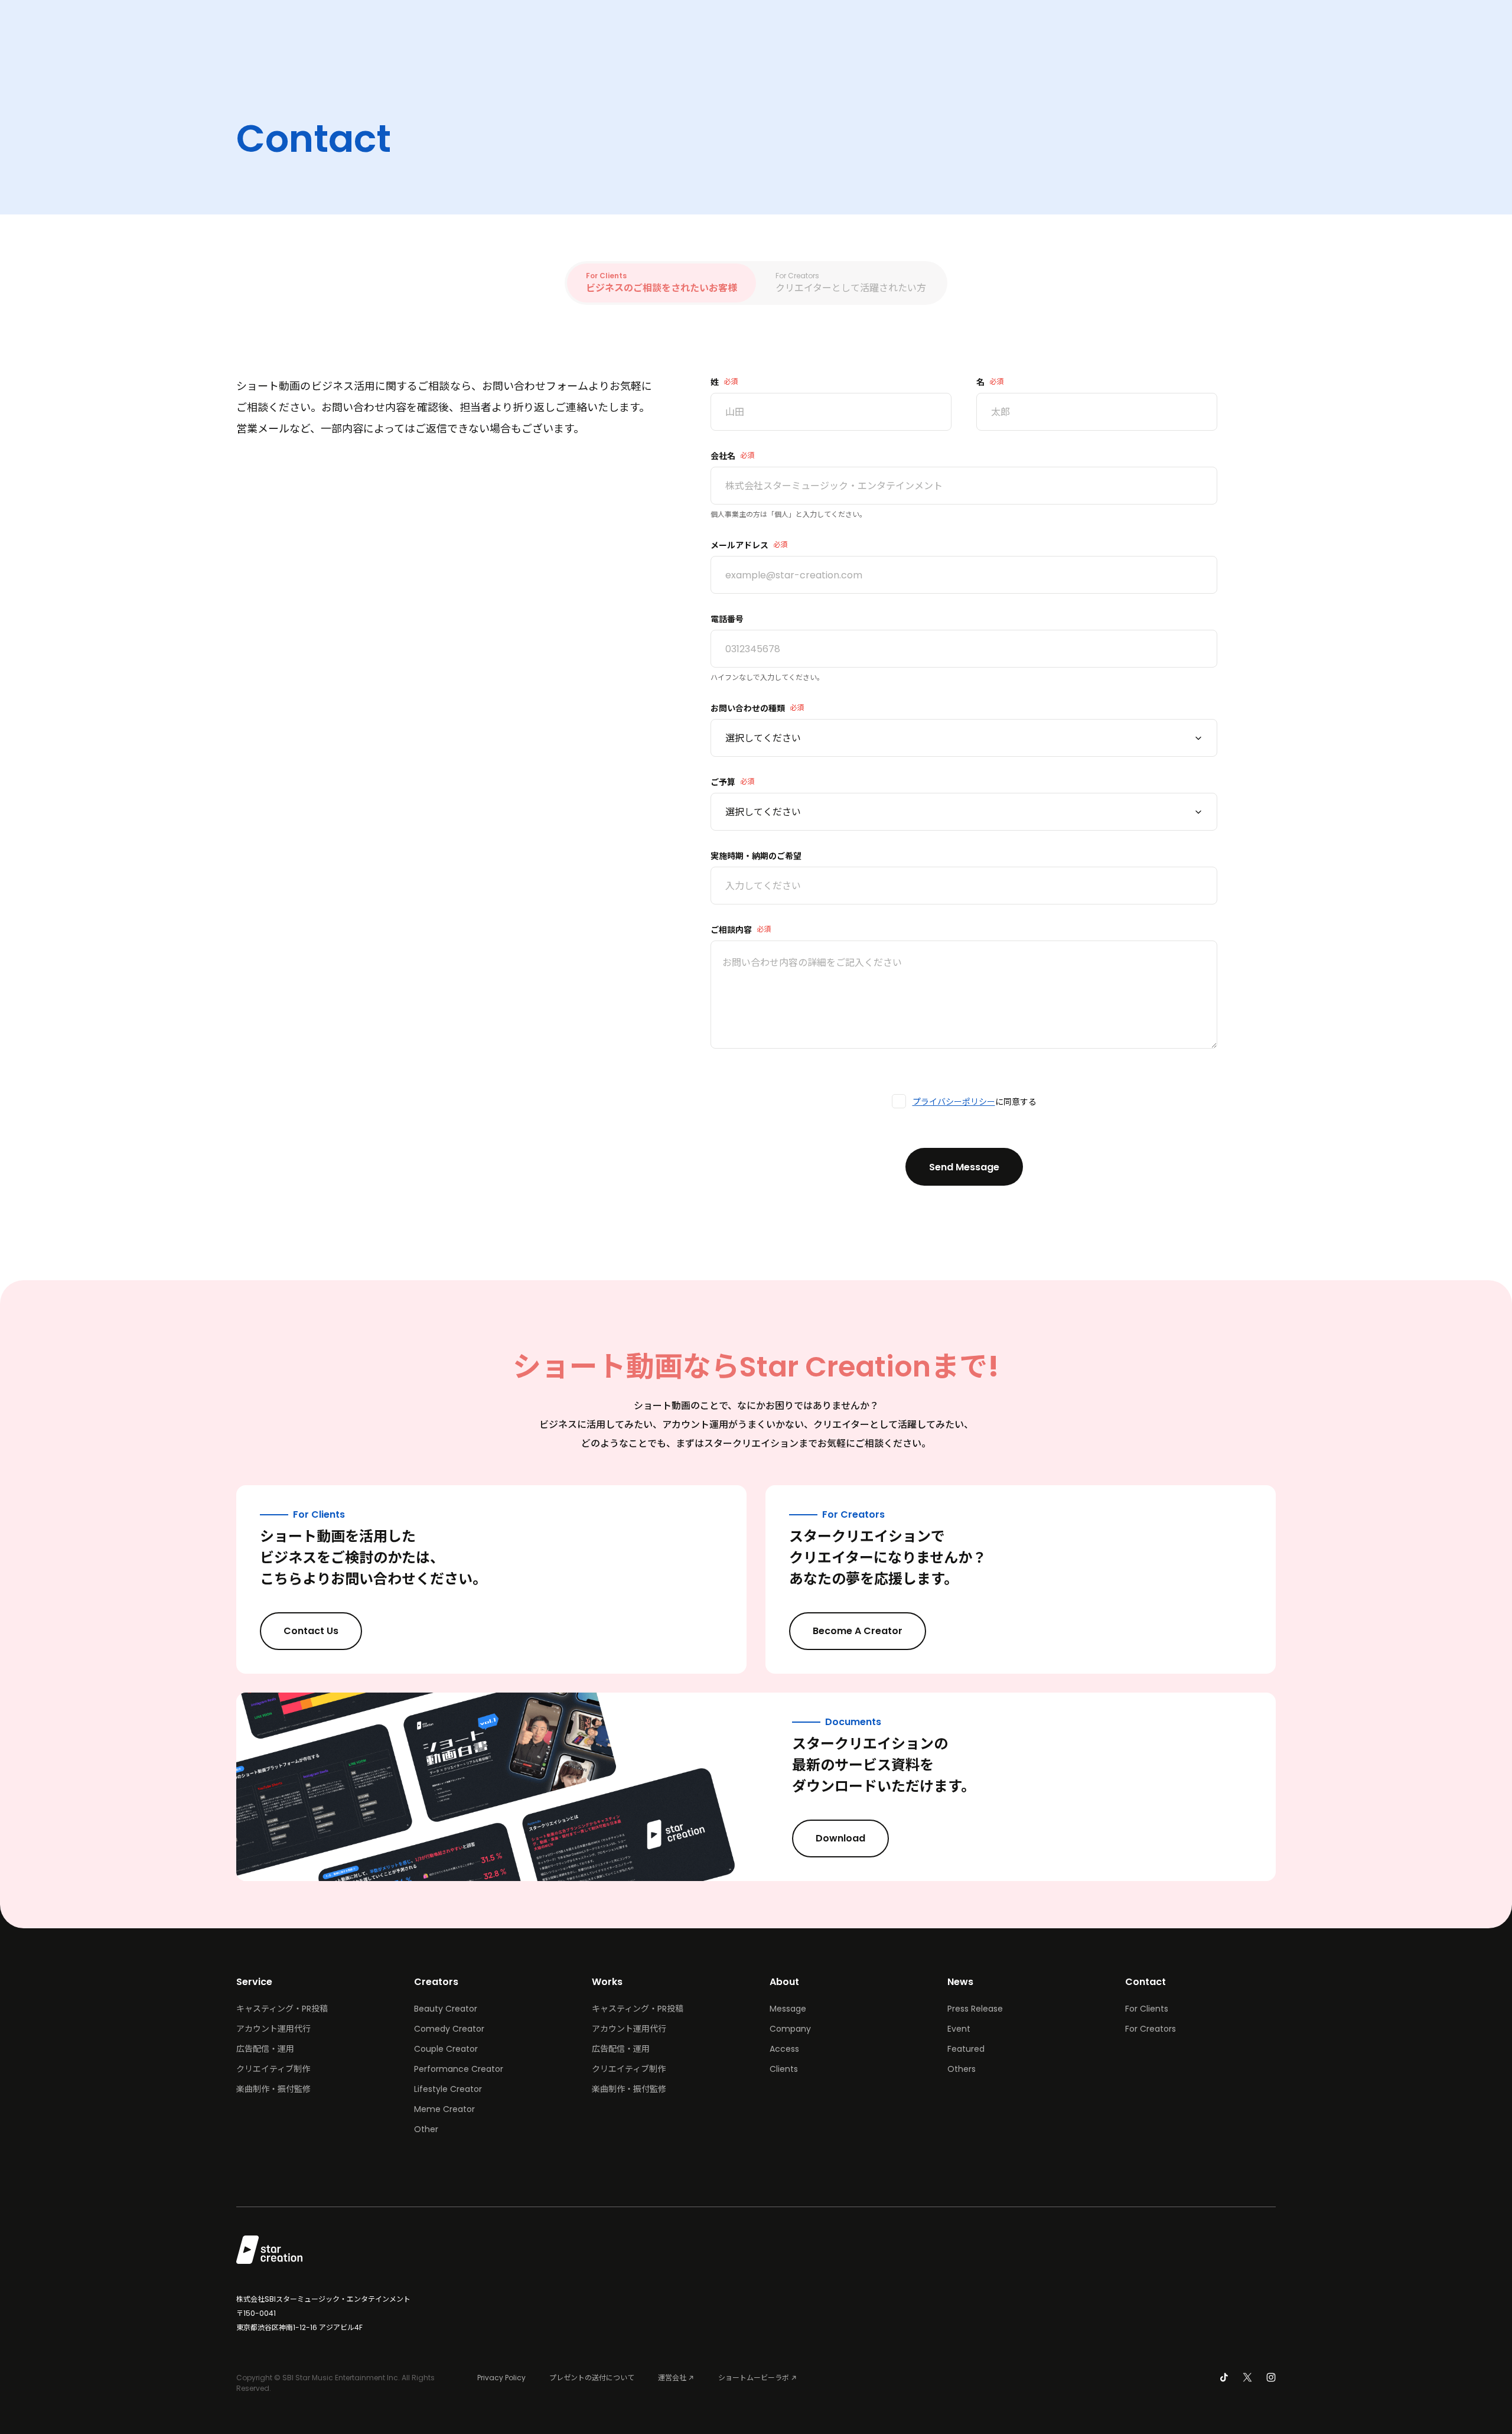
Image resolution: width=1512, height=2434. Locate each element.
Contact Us (311, 1631)
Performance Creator (459, 2069)
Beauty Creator (446, 2009)
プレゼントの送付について (592, 2378)
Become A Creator (858, 1631)
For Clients (1147, 2009)
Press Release (975, 2009)
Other (426, 2129)
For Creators (1151, 2029)
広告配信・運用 (265, 2049)
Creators (436, 1982)
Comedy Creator (449, 2029)
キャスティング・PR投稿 (282, 2009)
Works (607, 1982)
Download (840, 1838)
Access (784, 2049)
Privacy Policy (501, 2378)
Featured (966, 2049)
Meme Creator (444, 2109)
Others (962, 2069)
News (960, 1982)
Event (959, 2029)
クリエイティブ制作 (273, 2069)
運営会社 (672, 2378)
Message (788, 2009)
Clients (784, 2069)
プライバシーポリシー (954, 1102)
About (784, 1982)
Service (254, 1982)
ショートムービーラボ (754, 2378)
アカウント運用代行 (273, 2029)
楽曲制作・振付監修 (273, 2089)
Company (790, 2029)
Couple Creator (446, 2049)
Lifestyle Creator (448, 2089)
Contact (1146, 1982)
